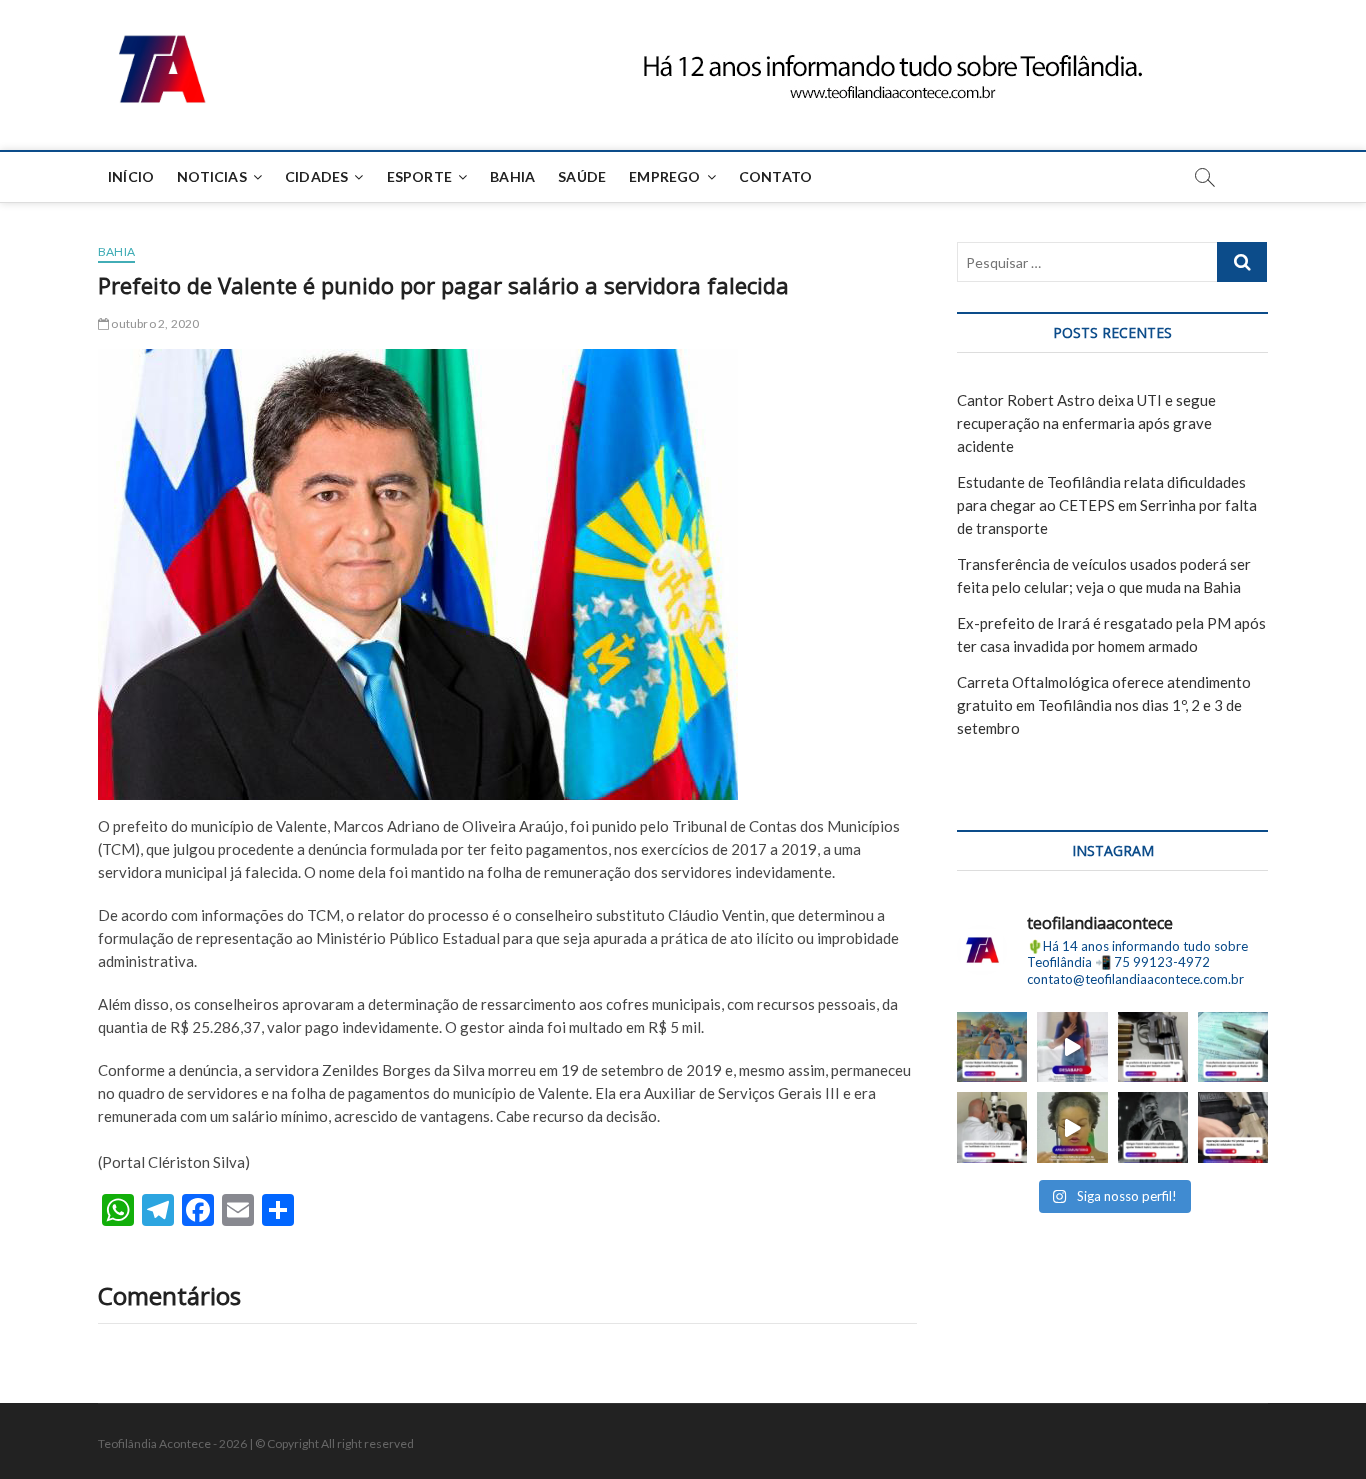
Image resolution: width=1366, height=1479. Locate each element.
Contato (775, 176)
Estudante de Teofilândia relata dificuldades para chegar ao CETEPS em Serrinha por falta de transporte (1107, 505)
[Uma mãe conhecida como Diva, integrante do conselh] (1072, 1127)
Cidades (316, 176)
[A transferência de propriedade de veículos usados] (1233, 1047)
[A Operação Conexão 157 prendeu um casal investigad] (1233, 1127)
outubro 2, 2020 (154, 323)
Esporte (419, 176)
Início (131, 176)
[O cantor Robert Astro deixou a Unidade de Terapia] (992, 1047)
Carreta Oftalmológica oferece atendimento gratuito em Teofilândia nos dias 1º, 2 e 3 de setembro (1104, 705)
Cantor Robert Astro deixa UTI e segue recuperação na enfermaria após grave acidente (1086, 423)
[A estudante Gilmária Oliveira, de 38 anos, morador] (1072, 1047)
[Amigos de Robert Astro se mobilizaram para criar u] (1153, 1127)
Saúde (582, 176)
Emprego (664, 176)
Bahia (512, 176)
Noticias (212, 176)
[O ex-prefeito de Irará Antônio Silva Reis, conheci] (1153, 1047)
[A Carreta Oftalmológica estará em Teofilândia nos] (992, 1127)
